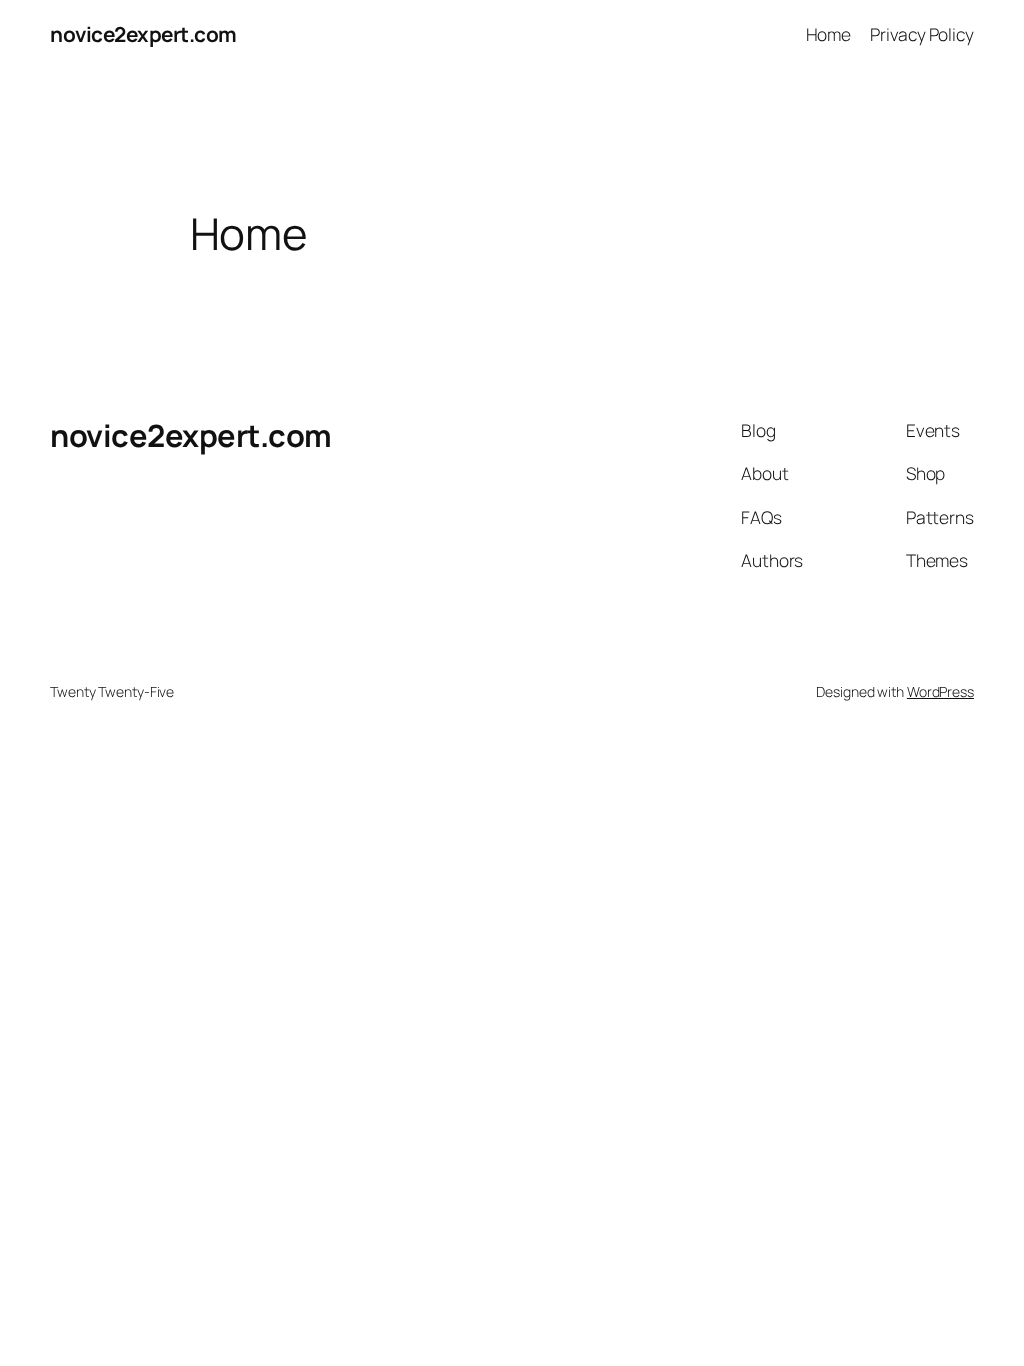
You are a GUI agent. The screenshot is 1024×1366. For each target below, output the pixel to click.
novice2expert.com (143, 34)
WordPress (940, 691)
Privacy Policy (922, 34)
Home (829, 34)
